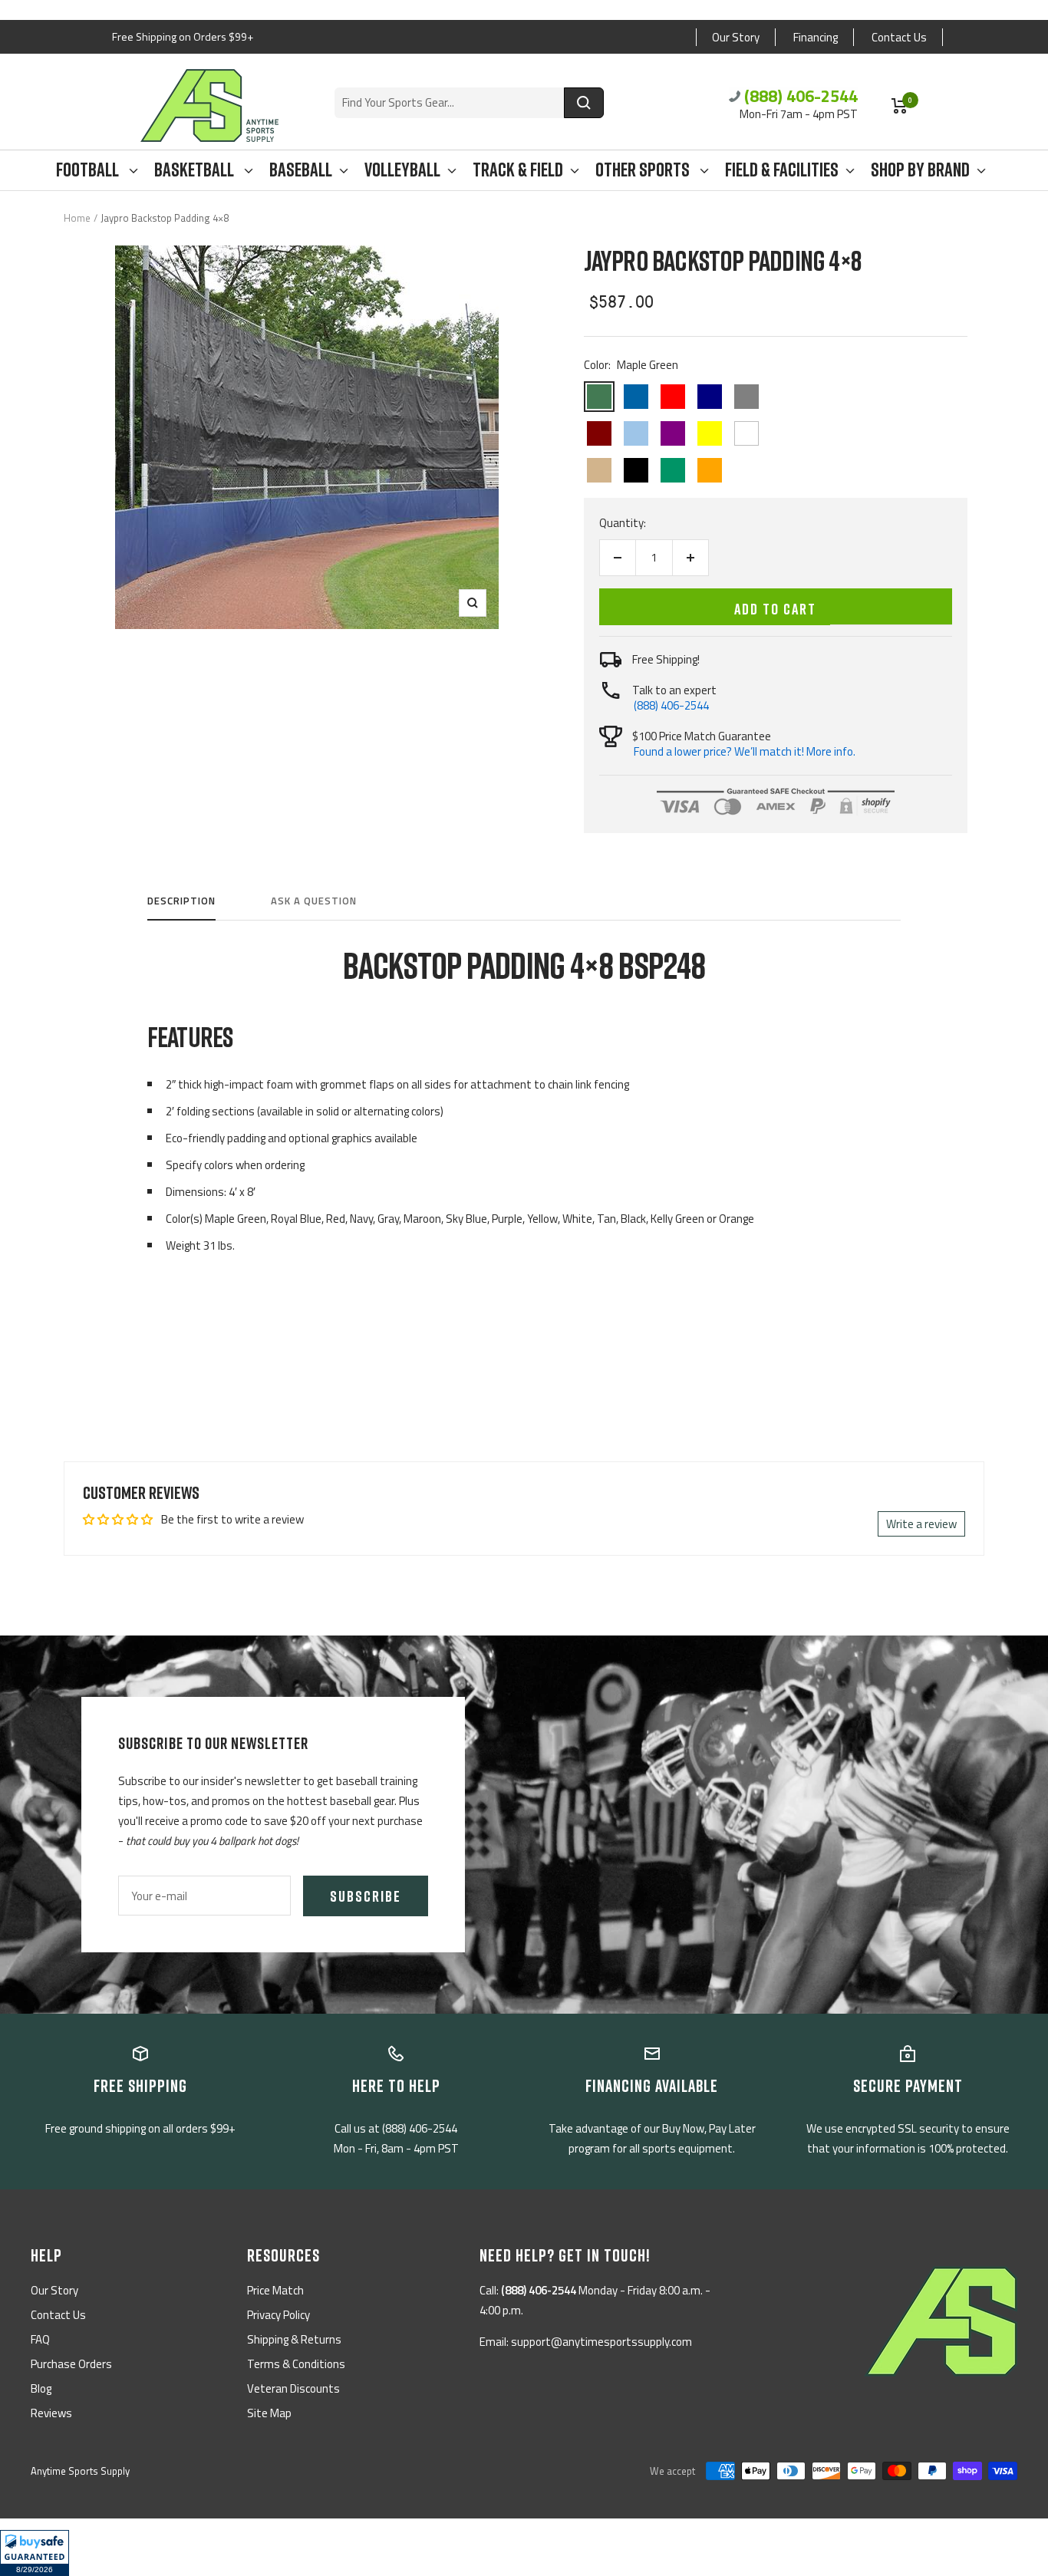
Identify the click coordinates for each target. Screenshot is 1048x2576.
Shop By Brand (920, 170)
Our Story (736, 37)
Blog (41, 2388)
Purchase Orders (71, 2364)
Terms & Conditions (296, 2364)
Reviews (51, 2413)
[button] (35, 2553)
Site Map (269, 2413)
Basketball (196, 170)
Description (181, 901)
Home (77, 218)
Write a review (921, 1524)
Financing (816, 37)
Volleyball (402, 170)
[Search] (584, 103)
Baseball (301, 170)
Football (89, 170)
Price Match (275, 2290)
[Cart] (900, 106)
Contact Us (899, 37)
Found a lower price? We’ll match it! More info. (745, 751)
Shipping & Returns (294, 2339)
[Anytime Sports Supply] (209, 105)
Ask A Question (314, 901)
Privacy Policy (278, 2315)
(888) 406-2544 (801, 96)
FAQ (40, 2339)
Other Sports (644, 170)
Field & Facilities (782, 170)
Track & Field (518, 170)
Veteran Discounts (293, 2388)
